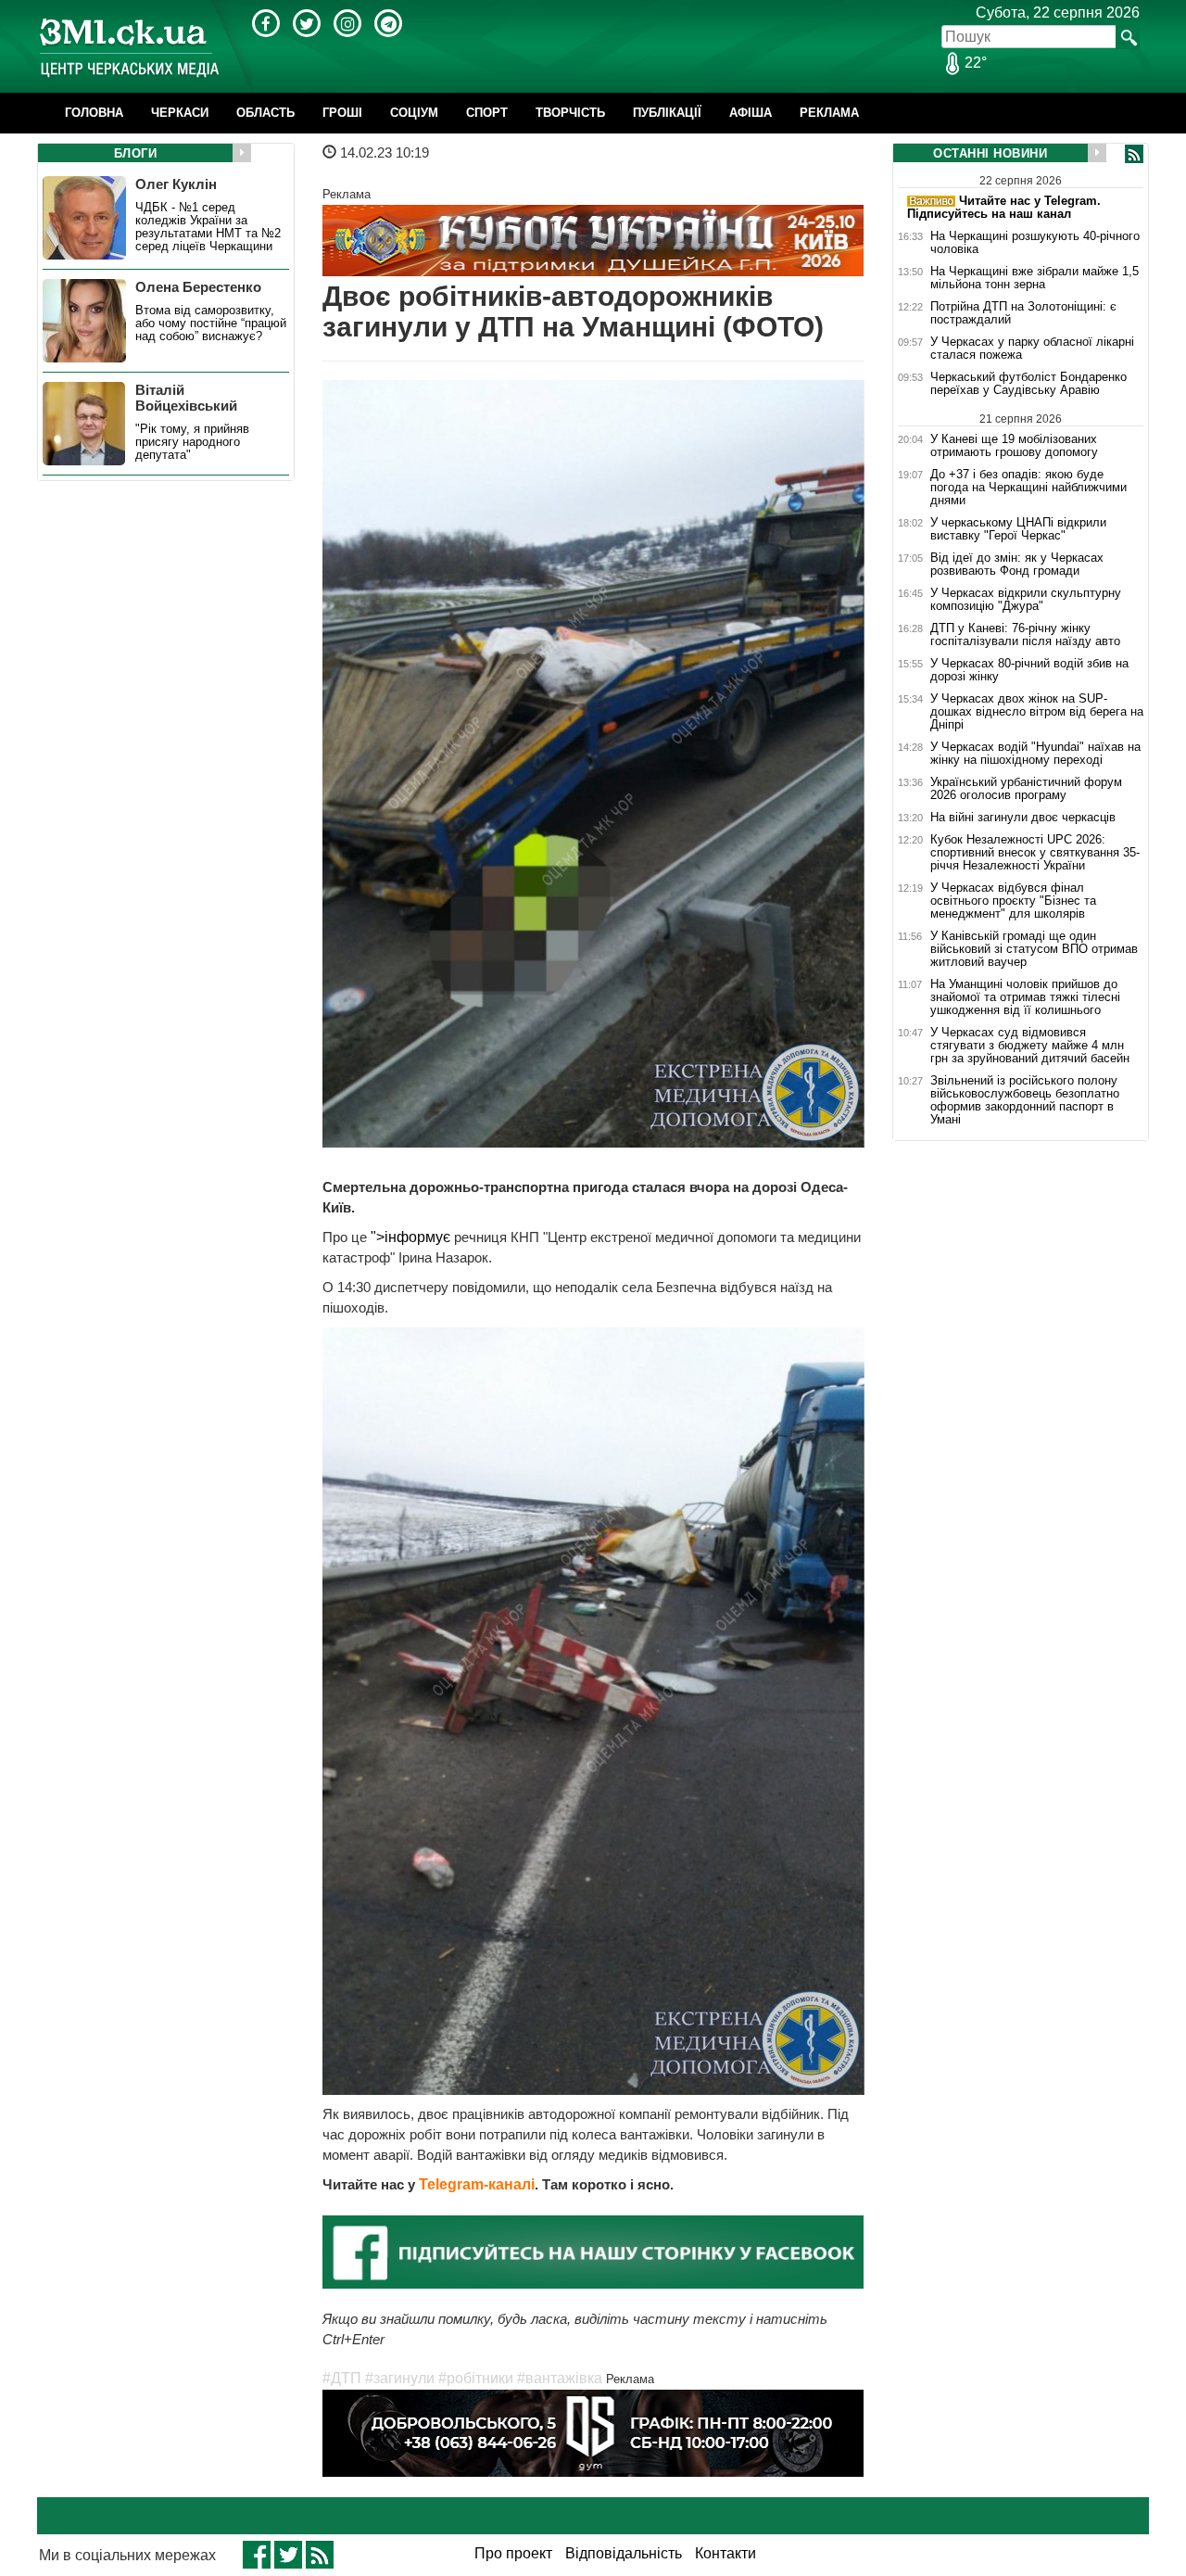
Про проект (513, 2553)
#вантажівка (560, 2378)
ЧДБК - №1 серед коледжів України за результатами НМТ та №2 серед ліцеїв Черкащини (208, 227)
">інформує (410, 1237)
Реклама (829, 113)
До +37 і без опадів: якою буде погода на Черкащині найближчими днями (1028, 488)
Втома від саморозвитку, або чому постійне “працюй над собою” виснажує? (211, 324)
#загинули (400, 2378)
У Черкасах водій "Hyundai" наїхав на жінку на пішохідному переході (1035, 754)
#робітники (476, 2378)
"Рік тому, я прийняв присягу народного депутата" (192, 442)
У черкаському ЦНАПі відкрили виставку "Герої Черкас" (1018, 529)
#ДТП (342, 2378)
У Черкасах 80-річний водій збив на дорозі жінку (1029, 670)
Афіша (751, 113)
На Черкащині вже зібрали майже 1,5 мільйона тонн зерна (1035, 278)
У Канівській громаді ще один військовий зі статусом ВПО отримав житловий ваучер (1034, 949)
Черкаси (180, 113)
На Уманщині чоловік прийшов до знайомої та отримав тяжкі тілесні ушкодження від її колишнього (1025, 997)
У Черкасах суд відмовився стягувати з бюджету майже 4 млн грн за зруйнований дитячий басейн (1030, 1046)
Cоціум (414, 113)
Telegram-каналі (477, 2184)
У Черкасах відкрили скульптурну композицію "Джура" (1026, 600)
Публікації (667, 113)
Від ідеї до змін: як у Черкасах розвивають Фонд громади (1017, 565)
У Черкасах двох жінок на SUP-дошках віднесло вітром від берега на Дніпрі (1037, 712)
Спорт (487, 113)
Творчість (570, 113)
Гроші (342, 113)
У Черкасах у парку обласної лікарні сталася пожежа (1032, 349)
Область (265, 113)
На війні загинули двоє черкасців (1023, 818)
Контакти (725, 2553)
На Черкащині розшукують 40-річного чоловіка (1035, 243)
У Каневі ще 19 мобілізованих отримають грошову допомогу (1014, 445)
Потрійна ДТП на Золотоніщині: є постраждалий (1023, 313)
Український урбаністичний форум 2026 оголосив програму (1026, 789)
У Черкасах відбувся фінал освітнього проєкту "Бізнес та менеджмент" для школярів (1013, 901)
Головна (94, 113)
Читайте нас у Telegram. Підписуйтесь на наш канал (1004, 207)
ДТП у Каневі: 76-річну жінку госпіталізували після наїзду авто (1025, 635)
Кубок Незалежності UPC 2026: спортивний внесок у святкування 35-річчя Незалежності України (1035, 853)
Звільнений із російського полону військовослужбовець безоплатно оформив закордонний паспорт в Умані (1025, 1100)
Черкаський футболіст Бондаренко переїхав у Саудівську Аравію (1028, 384)
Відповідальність (624, 2553)
